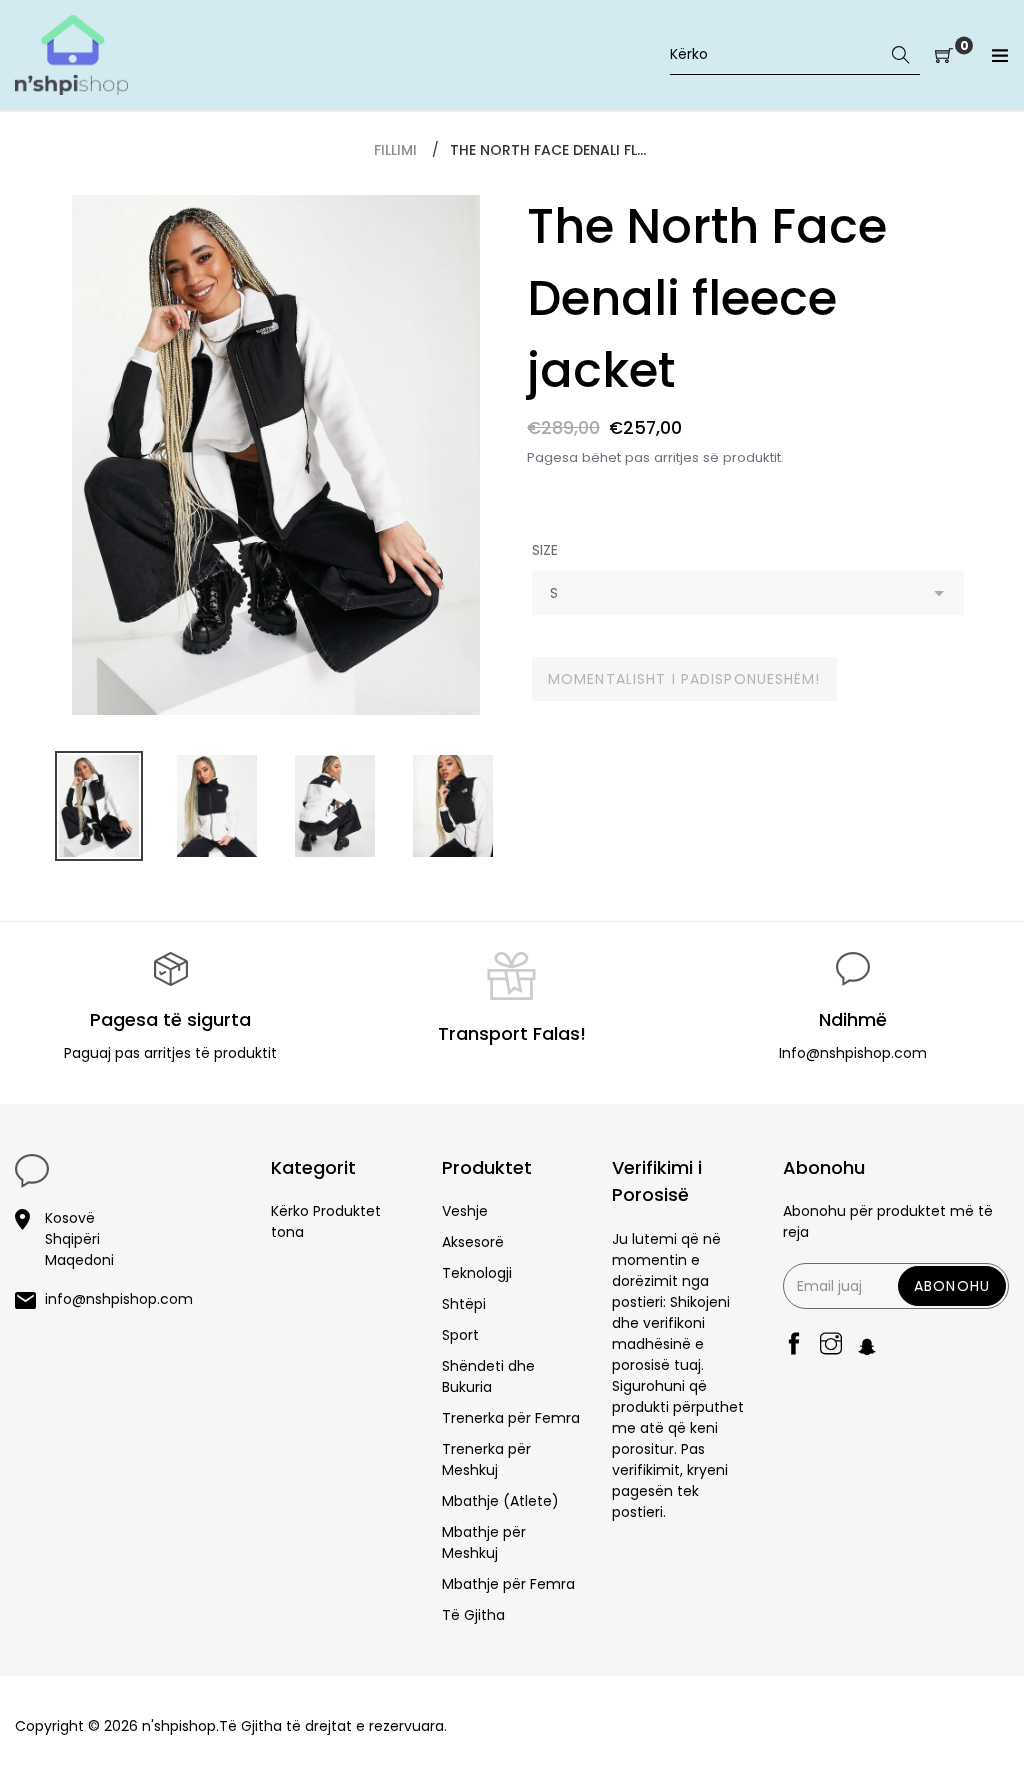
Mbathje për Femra (508, 1584)
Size (545, 550)
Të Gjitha (473, 1615)
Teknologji (477, 1273)
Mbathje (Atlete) (500, 1501)
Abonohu (952, 1286)
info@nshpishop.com (119, 1299)
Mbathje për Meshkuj (484, 1542)
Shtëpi (464, 1304)
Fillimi (395, 150)
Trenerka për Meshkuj (486, 1459)
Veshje (465, 1211)
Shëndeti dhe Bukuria (488, 1376)
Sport (460, 1335)
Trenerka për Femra (511, 1418)
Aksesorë (473, 1242)
